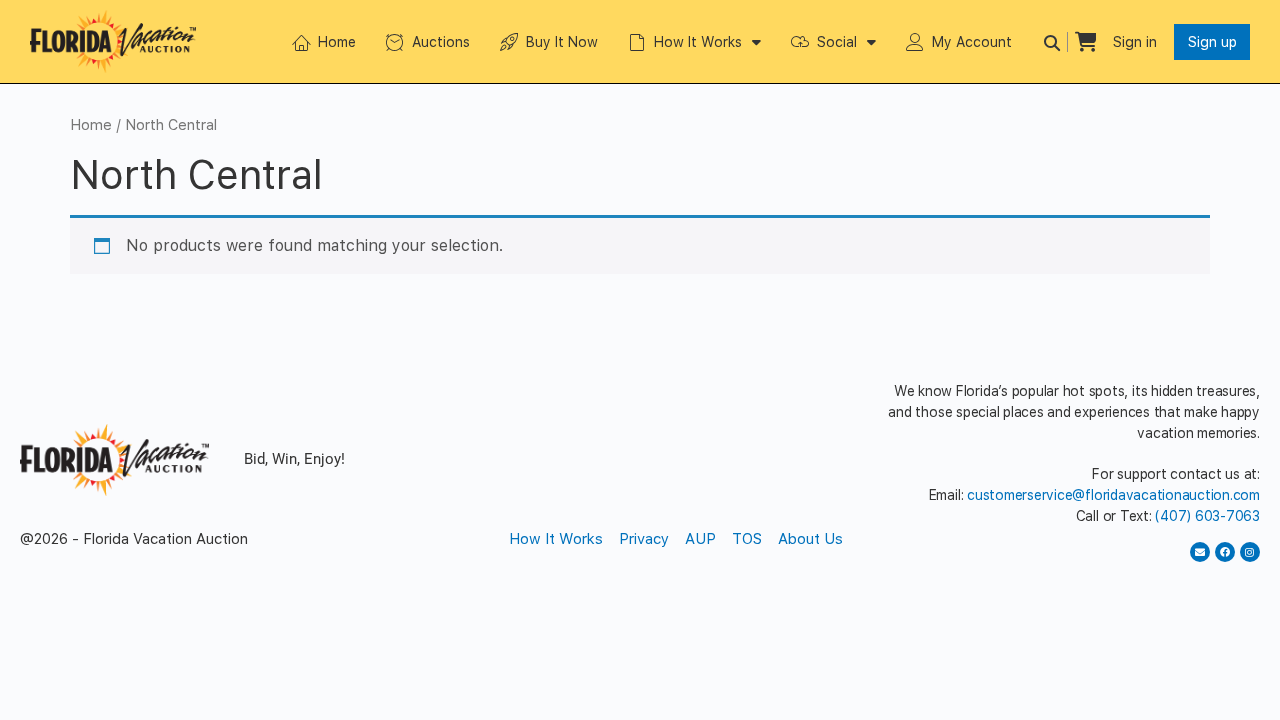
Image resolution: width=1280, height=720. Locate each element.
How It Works (698, 42)
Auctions (441, 42)
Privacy (644, 539)
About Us (810, 539)
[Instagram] (1250, 552)
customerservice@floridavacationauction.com (1113, 495)
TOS (747, 539)
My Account (972, 42)
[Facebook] (1225, 552)
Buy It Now (562, 42)
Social (837, 42)
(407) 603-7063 (1207, 516)
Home (337, 42)
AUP (700, 539)
